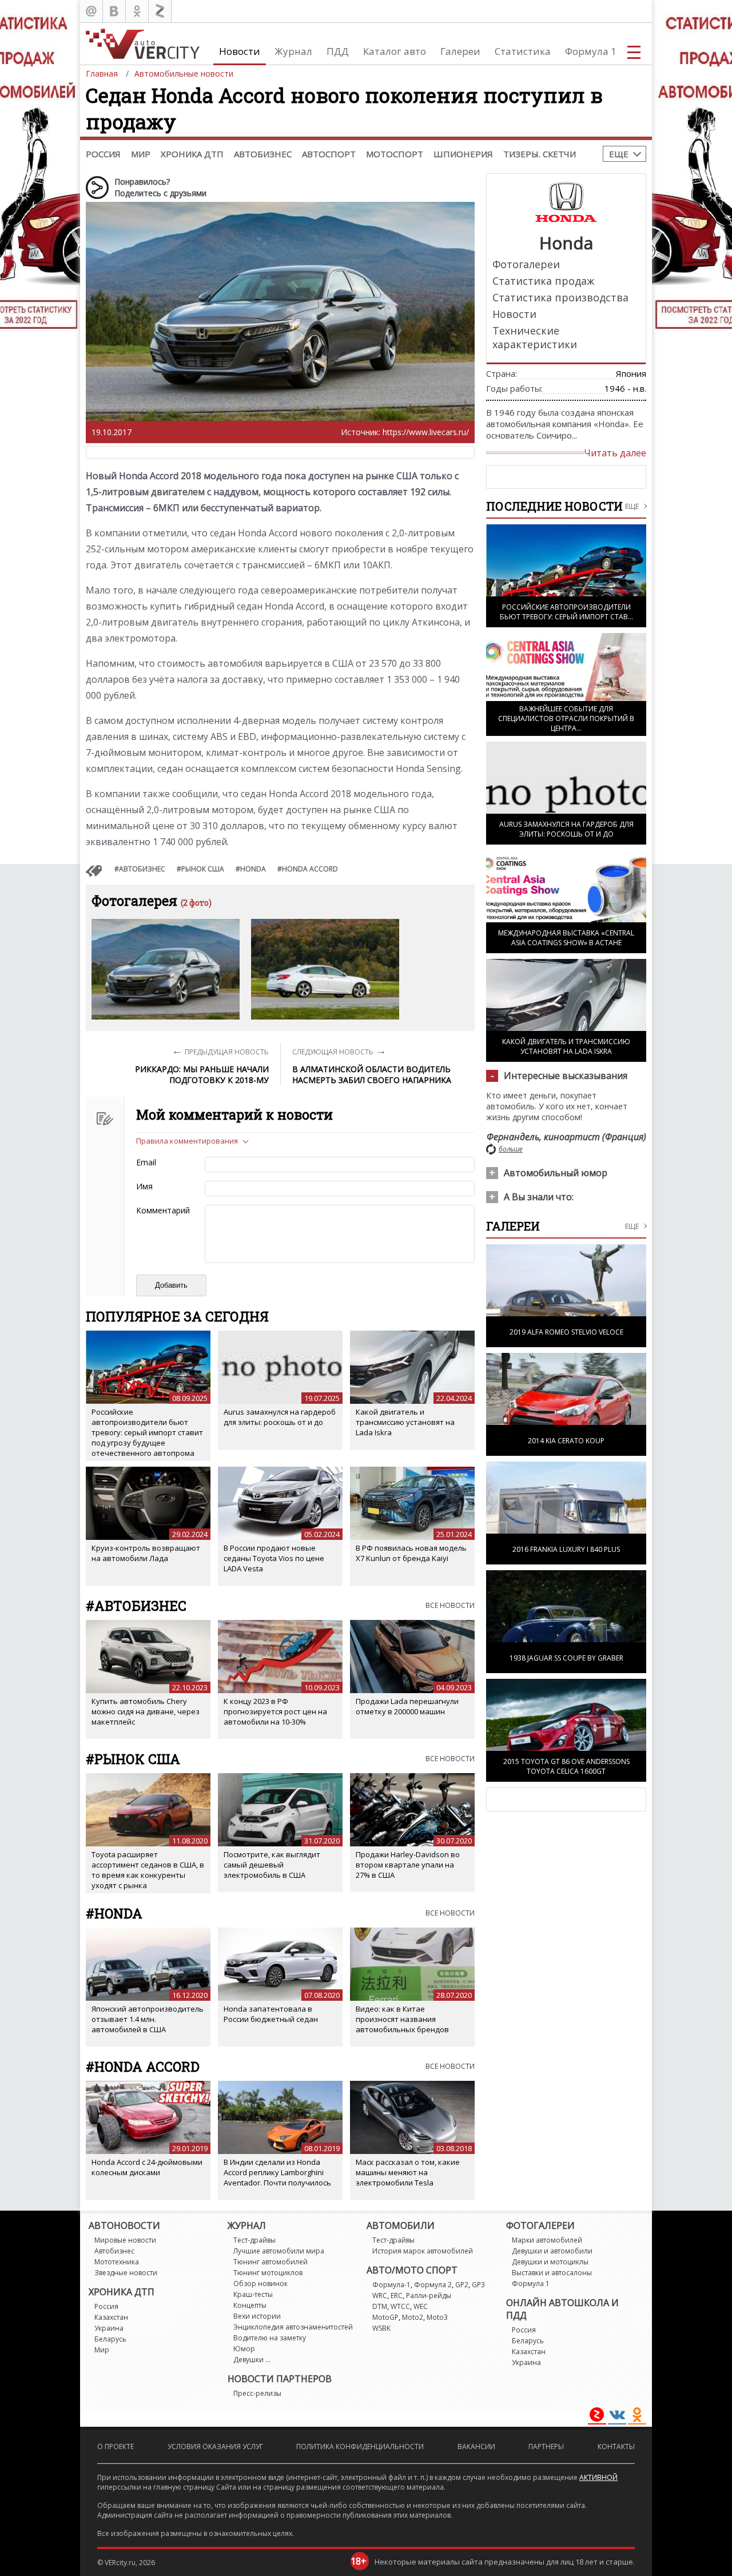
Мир (141, 154)
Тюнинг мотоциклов (268, 2273)
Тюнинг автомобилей (270, 2262)
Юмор (244, 2349)
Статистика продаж (543, 281)
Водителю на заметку (270, 2338)
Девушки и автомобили (552, 2251)
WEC (421, 2306)
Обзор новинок (260, 2284)
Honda (253, 869)
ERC (397, 2296)
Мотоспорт (395, 154)
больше (511, 1149)
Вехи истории (257, 2316)
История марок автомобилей (423, 2251)
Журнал (293, 51)
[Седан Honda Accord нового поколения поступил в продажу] (166, 969)
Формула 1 (591, 51)
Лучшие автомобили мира (279, 2251)
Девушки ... (252, 2360)
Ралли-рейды (429, 2296)
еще (632, 1226)
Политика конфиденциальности (360, 2446)
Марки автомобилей (547, 2240)
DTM (380, 2306)
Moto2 (413, 2317)
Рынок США (203, 869)
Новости (240, 51)
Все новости (450, 1605)
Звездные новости (126, 2273)
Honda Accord (310, 869)
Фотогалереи (526, 264)
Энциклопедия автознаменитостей (293, 2327)
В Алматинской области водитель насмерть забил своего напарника (372, 1074)
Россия (103, 154)
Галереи (460, 51)
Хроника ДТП (192, 154)
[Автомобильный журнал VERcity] (143, 44)
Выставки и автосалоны (552, 2273)
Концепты (250, 2305)
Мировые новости (125, 2240)
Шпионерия (463, 154)
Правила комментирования (187, 1141)
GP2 (462, 2285)
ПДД (338, 51)
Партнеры (546, 2446)
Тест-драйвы (254, 2240)
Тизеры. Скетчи (540, 154)
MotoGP (385, 2317)
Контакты (616, 2446)
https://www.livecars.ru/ (426, 432)
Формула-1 (391, 2285)
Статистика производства (560, 297)
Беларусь (110, 2339)
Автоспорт (329, 154)
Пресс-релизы (257, 2393)
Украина (109, 2328)
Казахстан (111, 2317)
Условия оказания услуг (215, 2446)
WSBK (381, 2328)
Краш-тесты (253, 2294)
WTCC (400, 2306)
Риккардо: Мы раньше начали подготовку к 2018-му (202, 1074)
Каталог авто (395, 51)
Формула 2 (433, 2285)
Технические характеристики (535, 337)
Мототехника (117, 2262)
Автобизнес (263, 154)
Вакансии (476, 2446)
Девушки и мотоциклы (550, 2262)
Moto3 (437, 2317)
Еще (619, 154)
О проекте (116, 2446)
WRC (380, 2296)
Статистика (523, 51)
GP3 (478, 2285)
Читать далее (615, 453)
